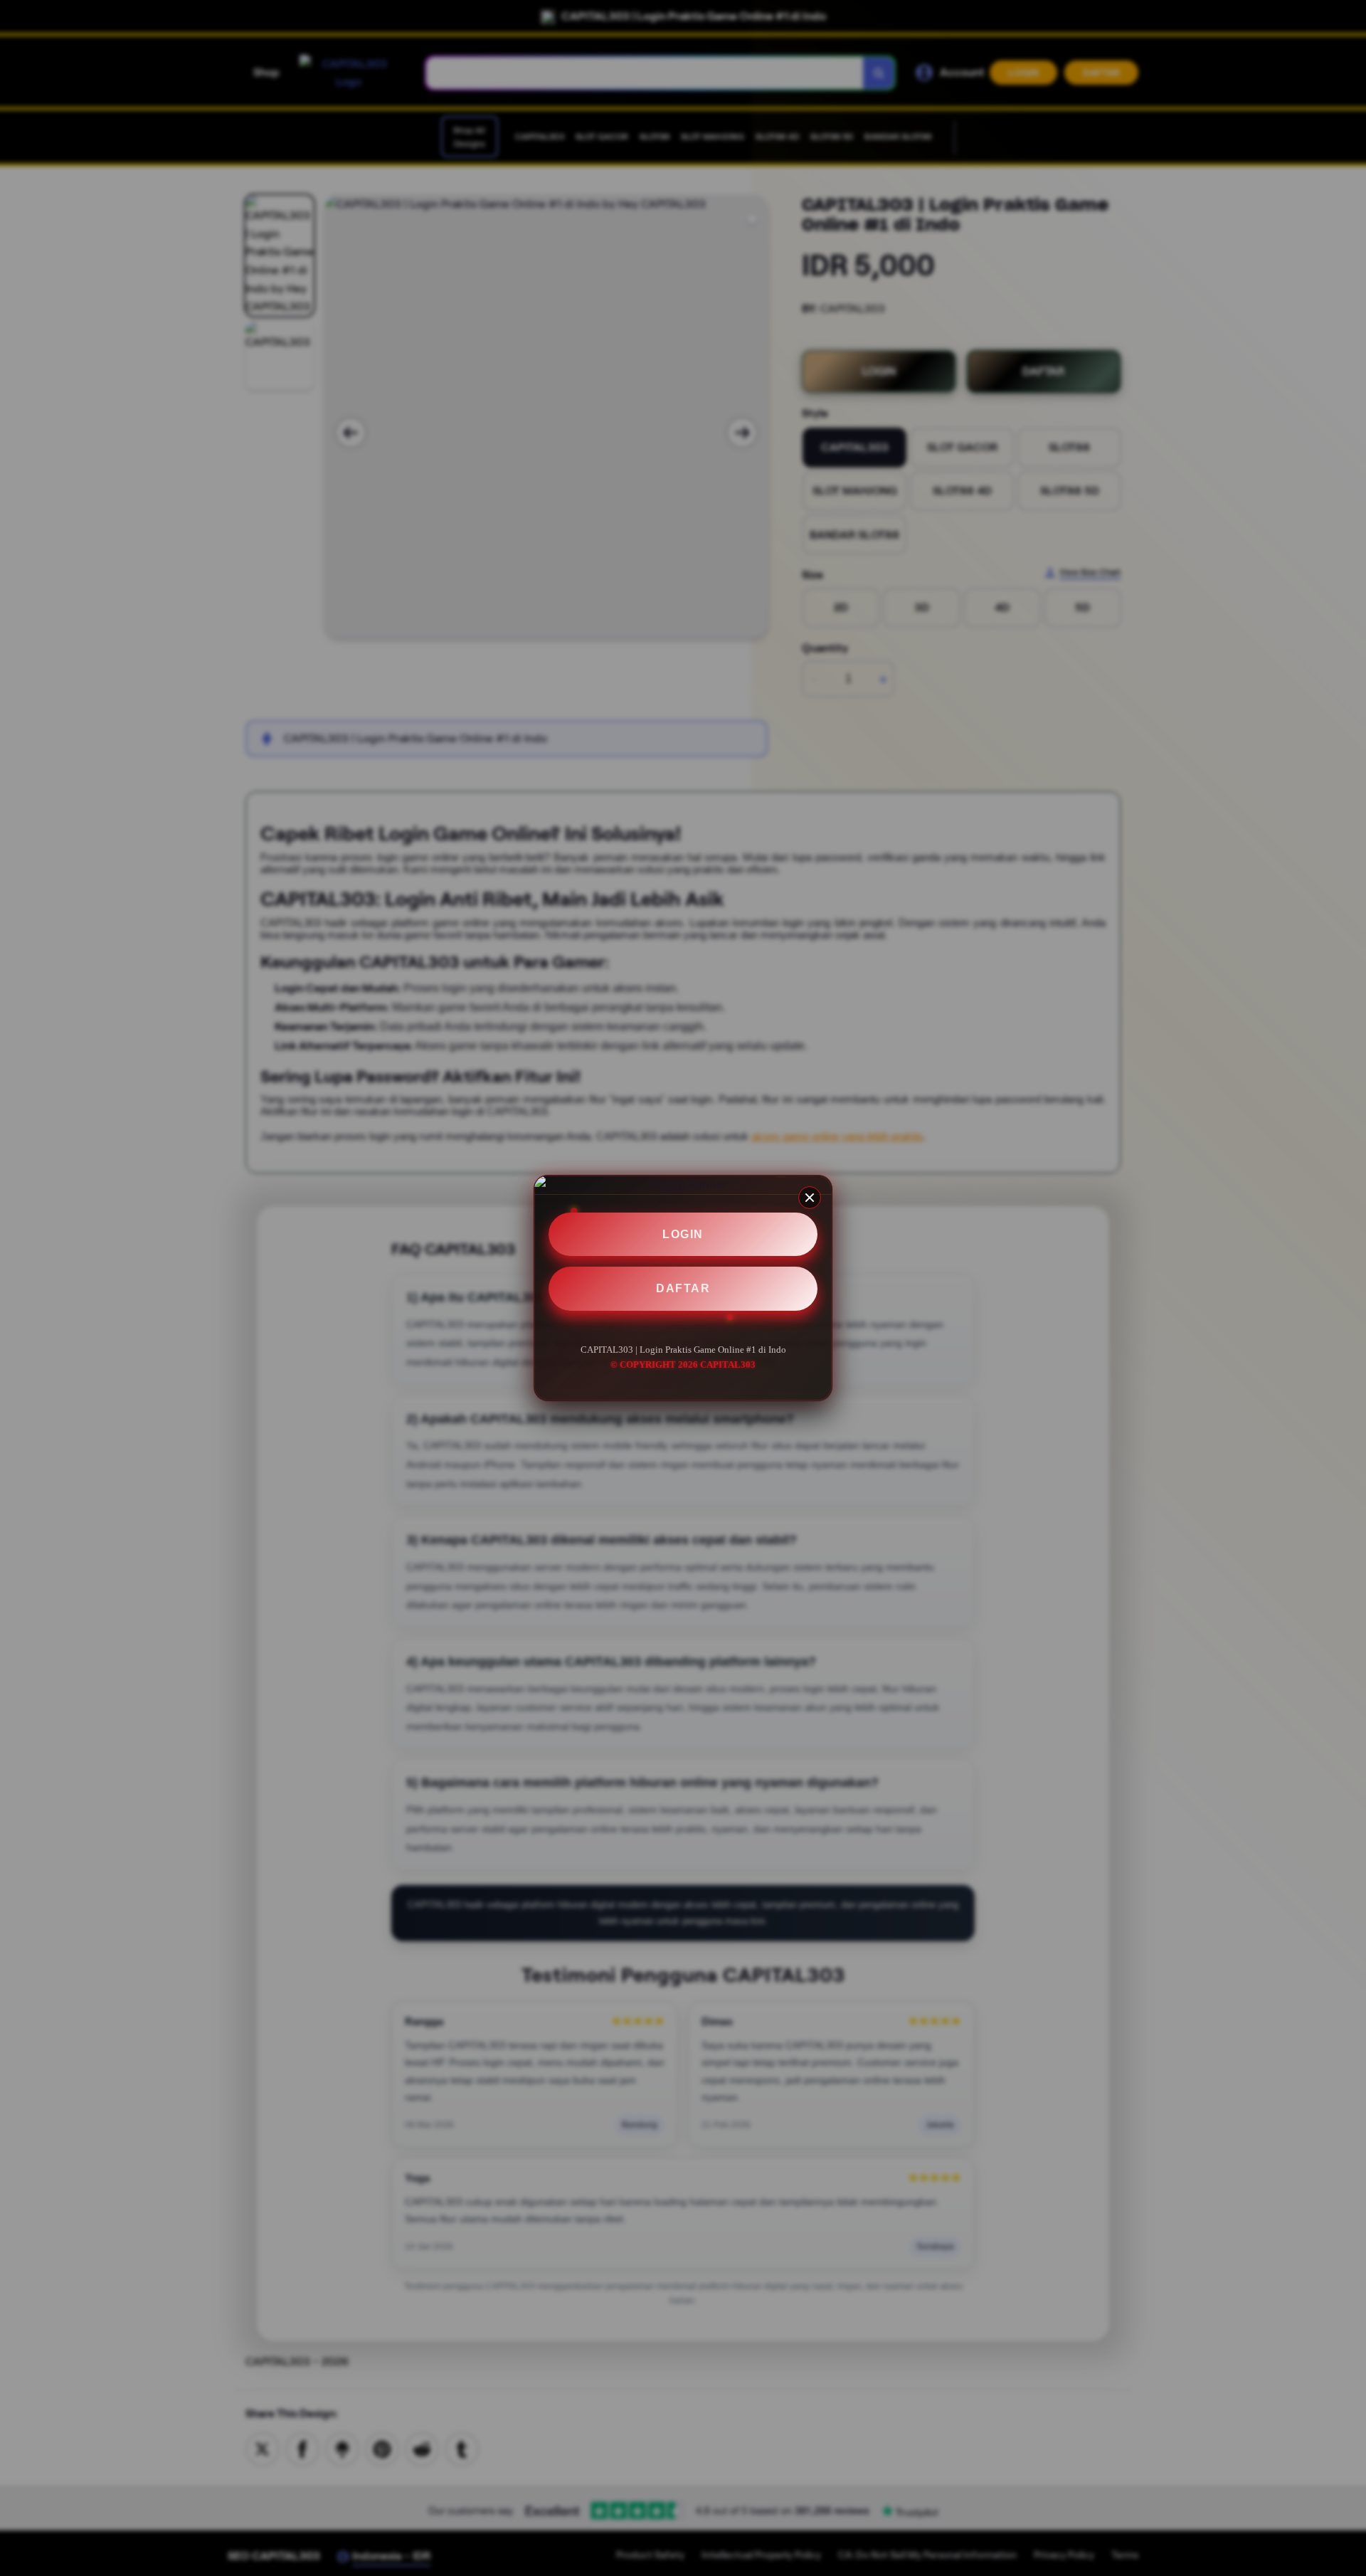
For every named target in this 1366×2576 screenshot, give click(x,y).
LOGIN (683, 1234)
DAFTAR (683, 1288)
